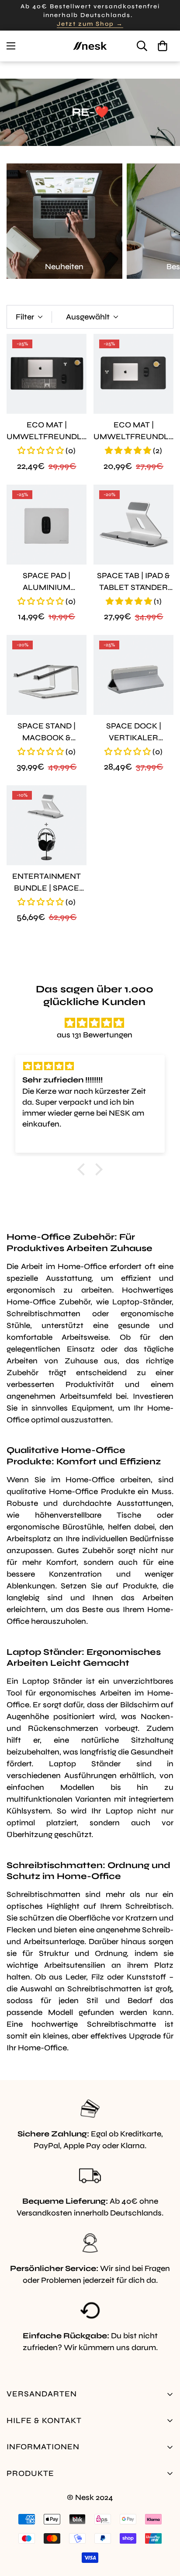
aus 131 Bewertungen (95, 1035)
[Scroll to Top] (164, 2530)
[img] (94, 1023)
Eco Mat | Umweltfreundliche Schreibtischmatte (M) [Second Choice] (133, 431)
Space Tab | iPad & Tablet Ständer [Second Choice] (133, 582)
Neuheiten (64, 267)
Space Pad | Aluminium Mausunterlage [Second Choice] (47, 582)
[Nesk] (90, 46)
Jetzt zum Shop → (90, 24)
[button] (163, 46)
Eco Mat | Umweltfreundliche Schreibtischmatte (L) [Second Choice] (47, 431)
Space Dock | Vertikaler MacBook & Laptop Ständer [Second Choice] (133, 732)
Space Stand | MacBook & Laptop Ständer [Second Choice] (47, 732)
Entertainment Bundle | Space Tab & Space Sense (47, 883)
